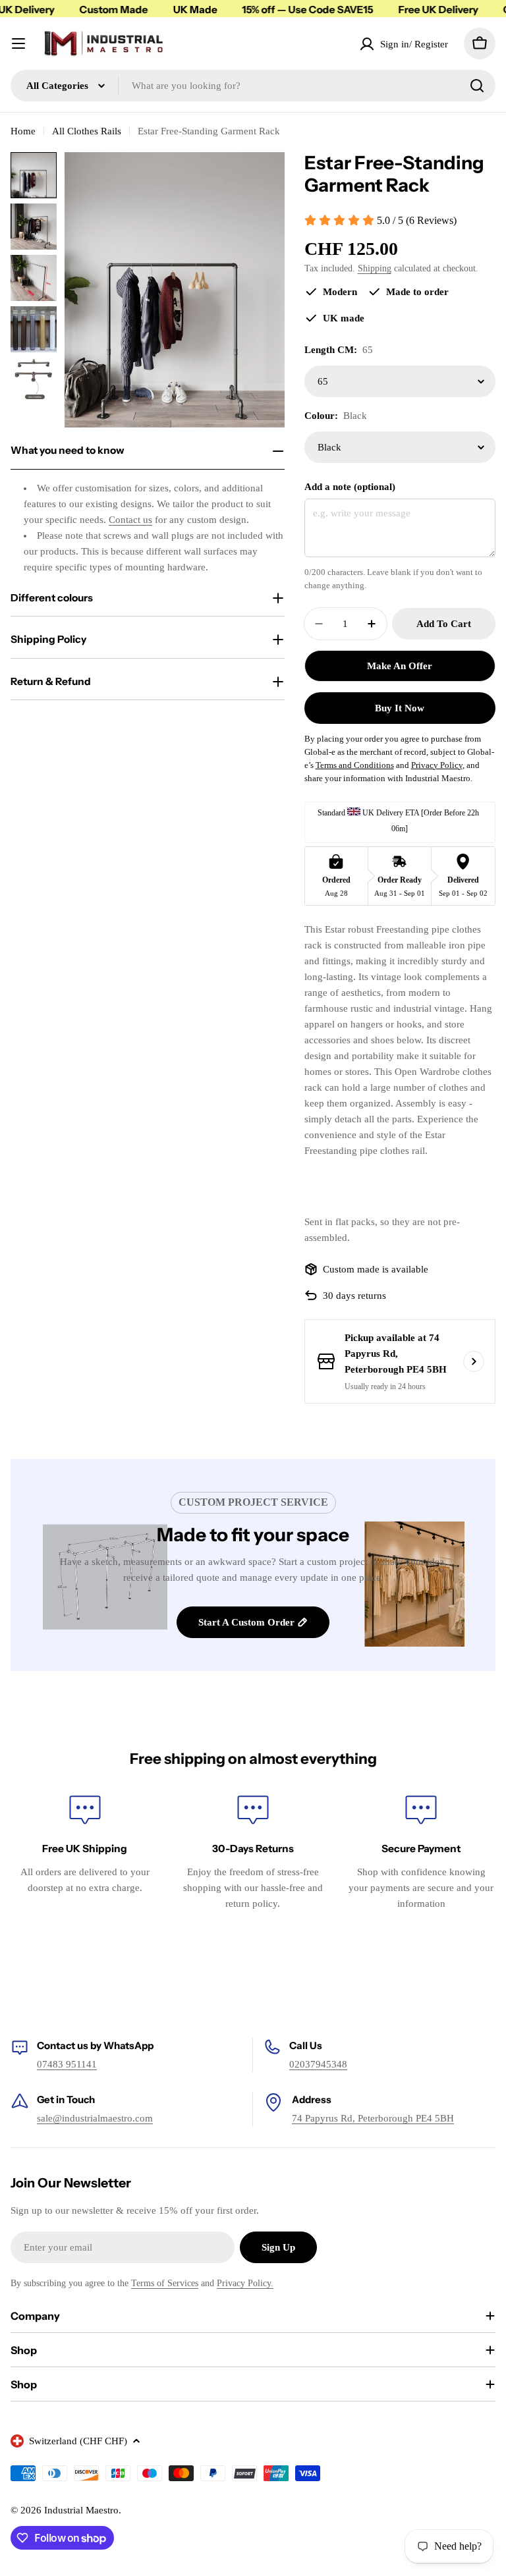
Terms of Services (165, 2283)
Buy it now (400, 708)
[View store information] (474, 1361)
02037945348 (318, 2064)
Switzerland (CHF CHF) (78, 2441)
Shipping (375, 268)
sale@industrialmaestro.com (95, 2118)
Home (23, 131)
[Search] (477, 86)
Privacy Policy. (245, 2283)
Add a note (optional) (350, 487)
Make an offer (400, 666)
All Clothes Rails (87, 131)
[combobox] (253, 86)
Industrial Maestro (81, 2510)
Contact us (130, 520)
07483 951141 (67, 2064)
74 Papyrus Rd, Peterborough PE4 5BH (373, 2118)
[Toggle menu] (18, 43)
